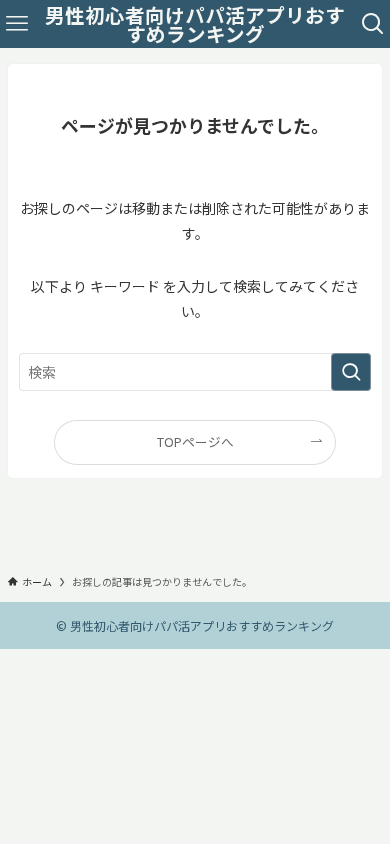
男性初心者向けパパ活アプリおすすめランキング (195, 24)
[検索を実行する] (351, 372)
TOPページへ (195, 441)
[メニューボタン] (17, 24)
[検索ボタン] (373, 24)
